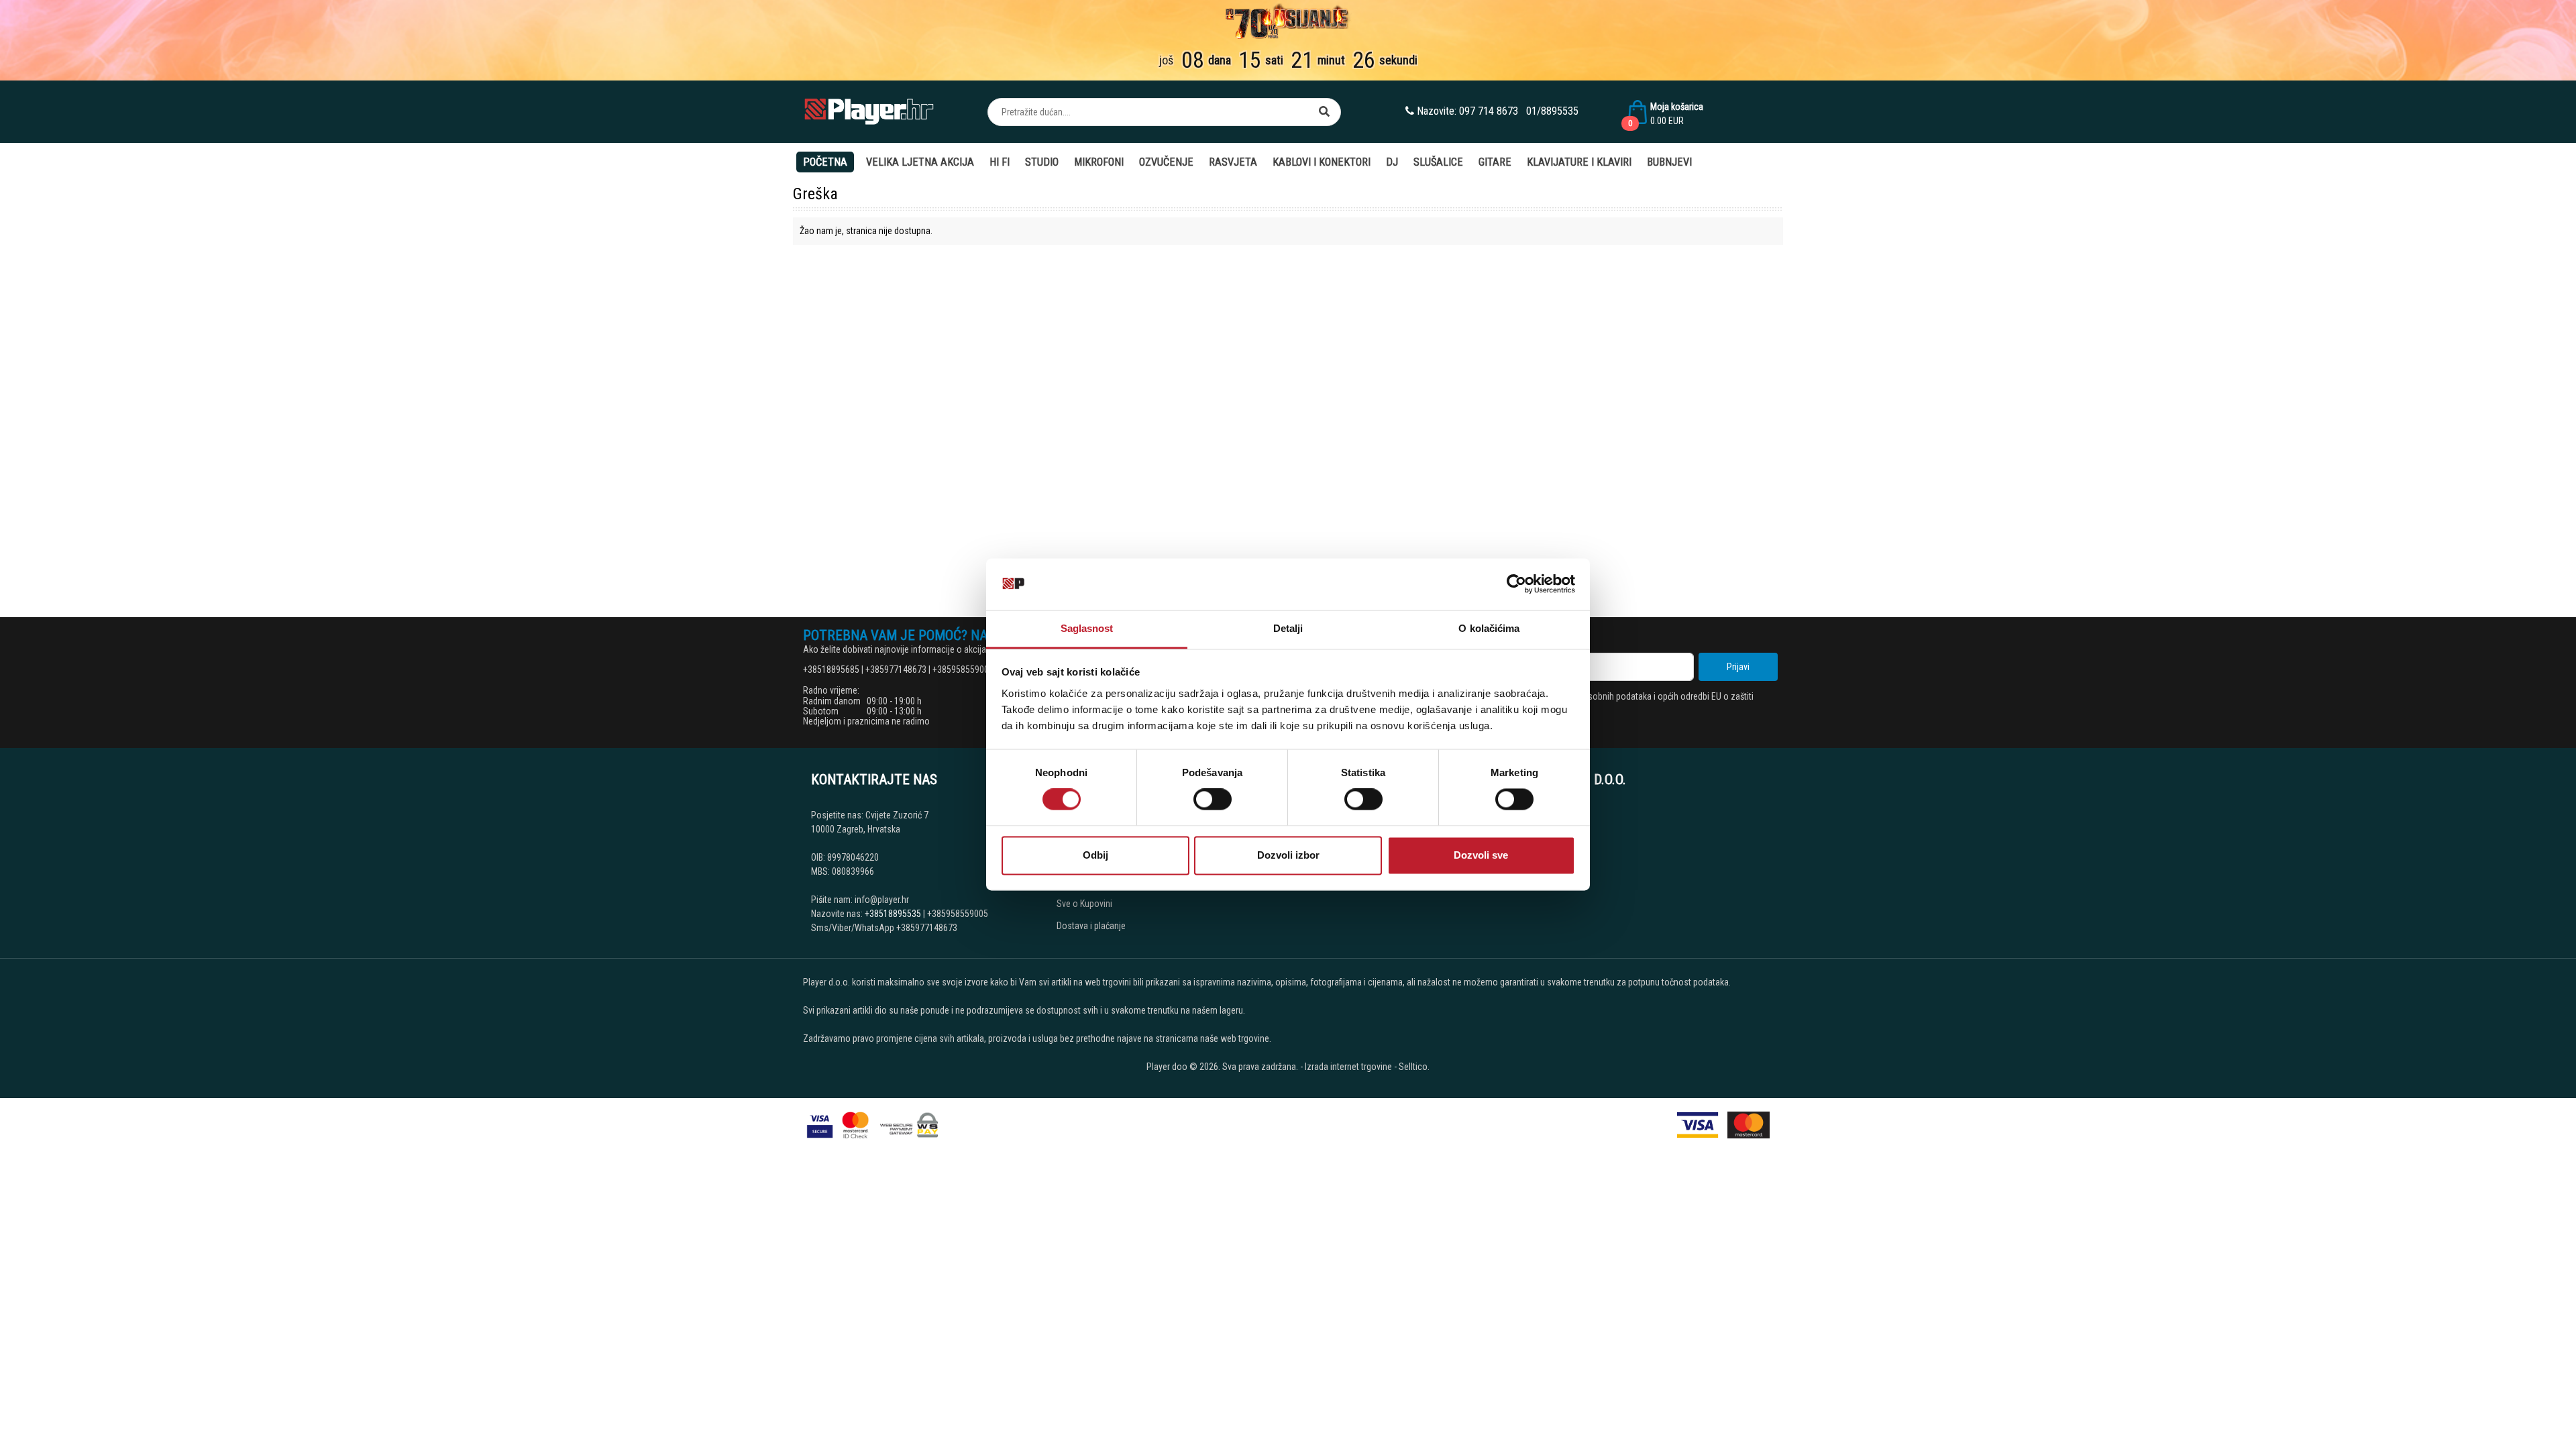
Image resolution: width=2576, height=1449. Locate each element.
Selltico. (1414, 1067)
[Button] (1324, 112)
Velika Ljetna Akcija (920, 162)
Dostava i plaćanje (1091, 926)
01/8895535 (1552, 111)
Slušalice (1438, 162)
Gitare (1495, 162)
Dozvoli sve (1481, 855)
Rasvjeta (1233, 162)
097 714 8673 (1489, 111)
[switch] (1213, 800)
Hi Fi (1000, 162)
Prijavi (1738, 667)
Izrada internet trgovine (1348, 1067)
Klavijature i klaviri (1579, 162)
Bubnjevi (1669, 162)
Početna (825, 162)
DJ (1392, 162)
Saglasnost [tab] (1087, 628)
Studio (1042, 162)
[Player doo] (870, 112)
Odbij (1095, 855)
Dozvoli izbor (1288, 855)
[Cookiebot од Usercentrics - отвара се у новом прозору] (1516, 584)
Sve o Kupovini (1084, 904)
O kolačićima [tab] (1489, 628)
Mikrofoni (1099, 162)
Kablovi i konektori (1322, 162)
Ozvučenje (1166, 162)
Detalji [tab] (1288, 628)
